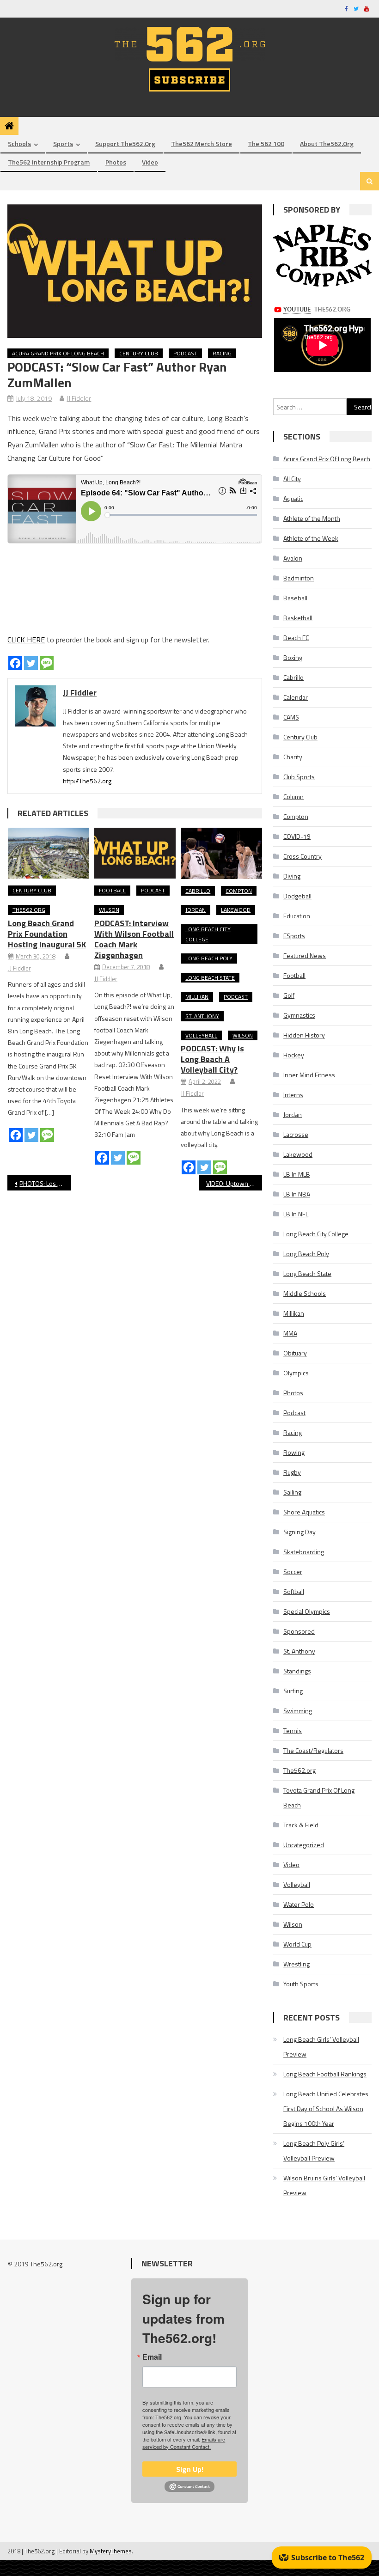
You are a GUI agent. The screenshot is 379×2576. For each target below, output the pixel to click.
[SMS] (47, 663)
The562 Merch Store (202, 143)
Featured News (305, 955)
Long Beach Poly (209, 958)
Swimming (298, 1711)
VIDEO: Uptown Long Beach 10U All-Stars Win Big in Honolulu (234, 1183)
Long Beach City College (208, 934)
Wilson (109, 910)
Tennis (293, 1731)
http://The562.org (87, 781)
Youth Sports (301, 1984)
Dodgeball (297, 896)
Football (112, 890)
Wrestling (296, 1964)
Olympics (296, 1373)
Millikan (197, 997)
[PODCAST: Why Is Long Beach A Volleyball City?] (221, 853)
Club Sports (299, 777)
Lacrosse (296, 1134)
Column (293, 797)
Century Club (139, 353)
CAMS (291, 717)
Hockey (294, 1055)
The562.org (29, 910)
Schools (19, 143)
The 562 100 (266, 143)
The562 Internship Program (49, 162)
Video (150, 162)
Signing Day (300, 1532)
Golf (289, 995)
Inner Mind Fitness (309, 1075)
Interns (293, 1095)
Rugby (292, 1472)
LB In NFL (296, 1214)
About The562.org (327, 143)
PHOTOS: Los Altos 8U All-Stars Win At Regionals (45, 1183)
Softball (294, 1591)
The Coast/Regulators (313, 1750)
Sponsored (299, 1631)
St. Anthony (202, 1016)
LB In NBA (297, 1194)
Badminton (299, 578)
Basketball (298, 618)
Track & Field (301, 1825)
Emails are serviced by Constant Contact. (184, 2443)
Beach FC (296, 638)
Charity (293, 757)
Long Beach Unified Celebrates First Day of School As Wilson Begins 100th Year (326, 2109)
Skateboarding (304, 1552)
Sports (63, 143)
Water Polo (299, 1904)
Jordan (196, 910)
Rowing (294, 1452)
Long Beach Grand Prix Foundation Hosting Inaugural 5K (47, 934)
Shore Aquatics (304, 1512)
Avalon (293, 558)
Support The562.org (125, 143)
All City (292, 479)
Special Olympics (307, 1611)
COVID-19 (297, 836)
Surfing (293, 1691)
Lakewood (236, 910)
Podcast (185, 353)
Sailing (292, 1492)
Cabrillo (198, 891)
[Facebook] (15, 663)
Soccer (293, 1572)
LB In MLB (297, 1174)
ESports (294, 936)
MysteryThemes (111, 2551)
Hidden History (304, 1035)
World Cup (297, 1944)
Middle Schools (305, 1293)
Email (152, 2357)
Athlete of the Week (311, 538)
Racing (222, 353)
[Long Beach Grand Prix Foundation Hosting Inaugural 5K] (49, 853)
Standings (297, 1671)
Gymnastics (299, 1015)
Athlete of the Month (312, 518)
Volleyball (201, 1035)
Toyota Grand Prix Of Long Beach (319, 1798)
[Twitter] (31, 663)
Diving (292, 876)
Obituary (295, 1353)
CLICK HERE (26, 640)
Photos (116, 162)
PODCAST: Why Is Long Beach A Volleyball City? (212, 1059)
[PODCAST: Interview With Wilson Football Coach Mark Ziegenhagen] (135, 853)
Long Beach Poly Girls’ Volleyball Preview (314, 2151)
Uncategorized (304, 1845)
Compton (239, 891)
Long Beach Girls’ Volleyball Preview (321, 2047)
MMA (290, 1333)
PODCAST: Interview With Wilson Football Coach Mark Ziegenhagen (134, 939)
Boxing (293, 657)
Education (297, 916)
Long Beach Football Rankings (325, 2074)
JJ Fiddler (79, 398)
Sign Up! (190, 2469)
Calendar (296, 697)
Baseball (295, 598)
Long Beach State (210, 978)
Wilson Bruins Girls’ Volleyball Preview (324, 2185)
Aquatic (293, 498)
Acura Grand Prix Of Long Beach (58, 353)
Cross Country (303, 856)
